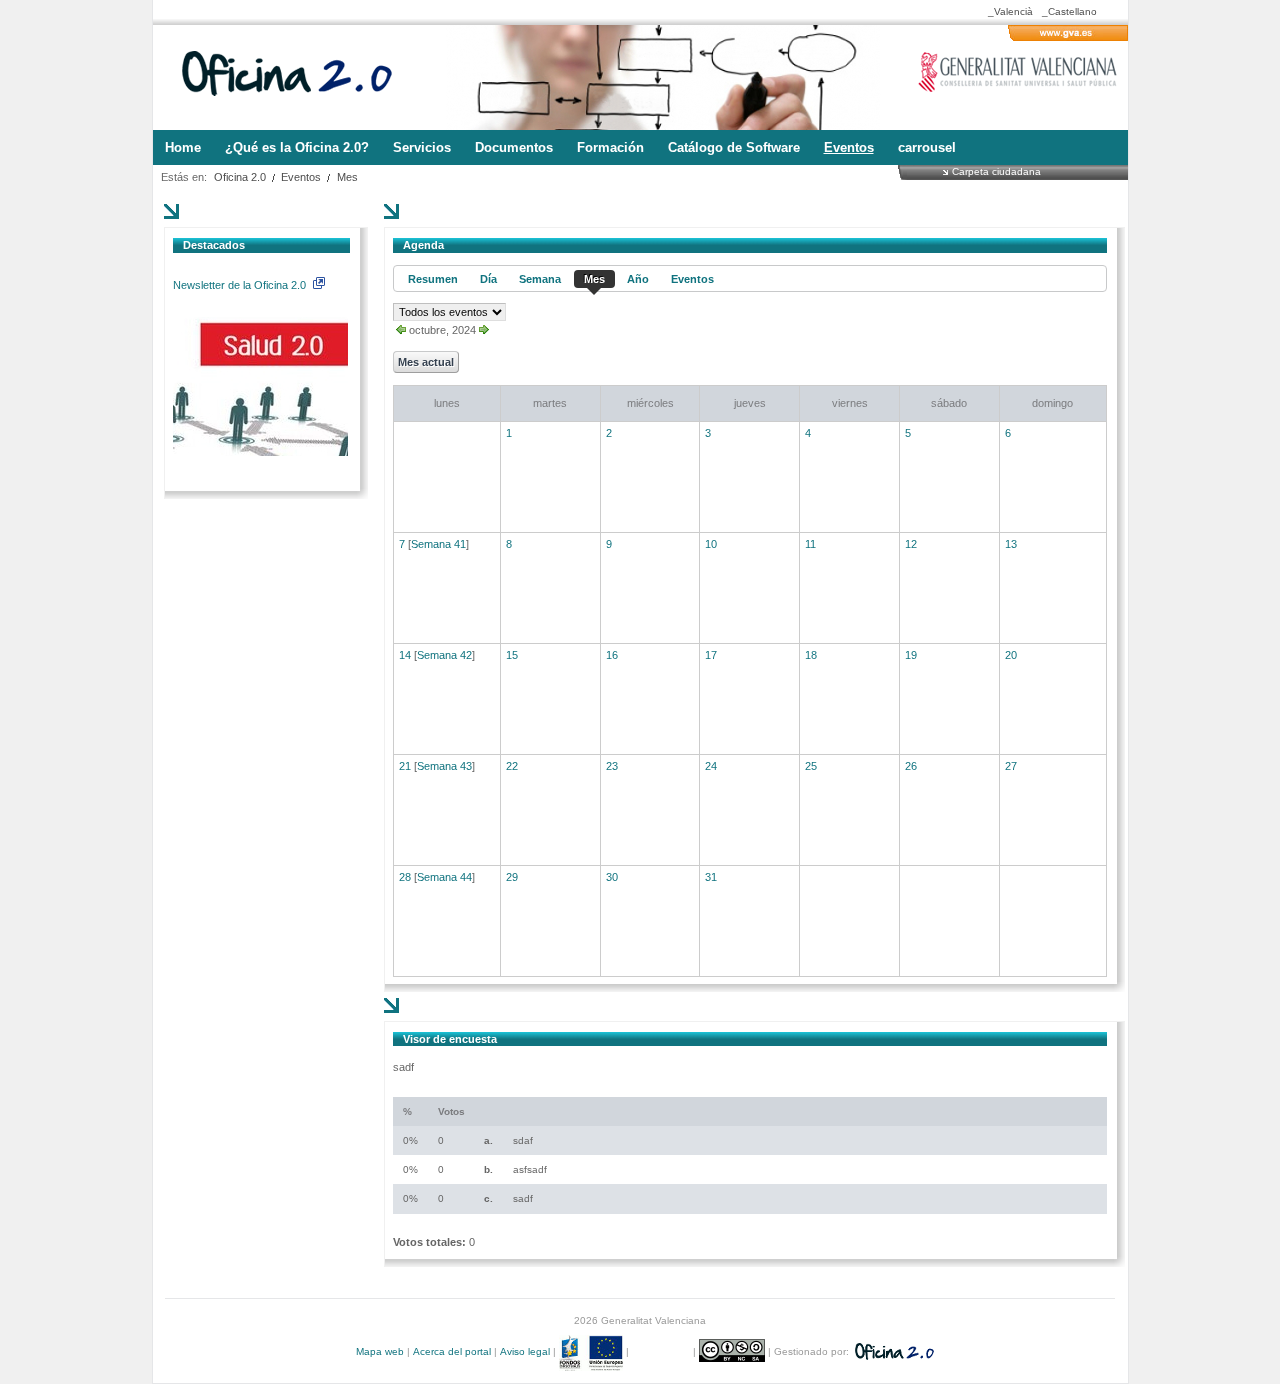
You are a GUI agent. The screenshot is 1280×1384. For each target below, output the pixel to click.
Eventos (301, 177)
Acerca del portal (452, 1351)
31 (711, 877)
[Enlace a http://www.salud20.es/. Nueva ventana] (260, 452)
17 (711, 655)
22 (512, 766)
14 (405, 655)
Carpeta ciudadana (996, 171)
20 (1011, 655)
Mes (347, 177)
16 (612, 655)
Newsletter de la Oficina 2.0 (241, 285)
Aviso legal (525, 1351)
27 (1011, 766)
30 (612, 877)
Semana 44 (444, 877)
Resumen (433, 279)
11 (810, 544)
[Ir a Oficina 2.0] (298, 77)
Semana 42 (444, 655)
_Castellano (1069, 11)
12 (911, 544)
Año (638, 279)
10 (711, 544)
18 (811, 655)
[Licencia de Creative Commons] (733, 1351)
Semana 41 (438, 544)
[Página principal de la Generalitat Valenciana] (1068, 37)
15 (512, 655)
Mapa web (380, 1351)
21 (405, 766)
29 (512, 877)
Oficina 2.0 (240, 177)
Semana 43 (444, 766)
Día (488, 279)
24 (711, 766)
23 (612, 766)
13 (1011, 544)
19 (911, 655)
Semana (540, 279)
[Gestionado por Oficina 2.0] (893, 1351)
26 (911, 766)
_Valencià (1010, 11)
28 (405, 877)
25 (811, 766)
